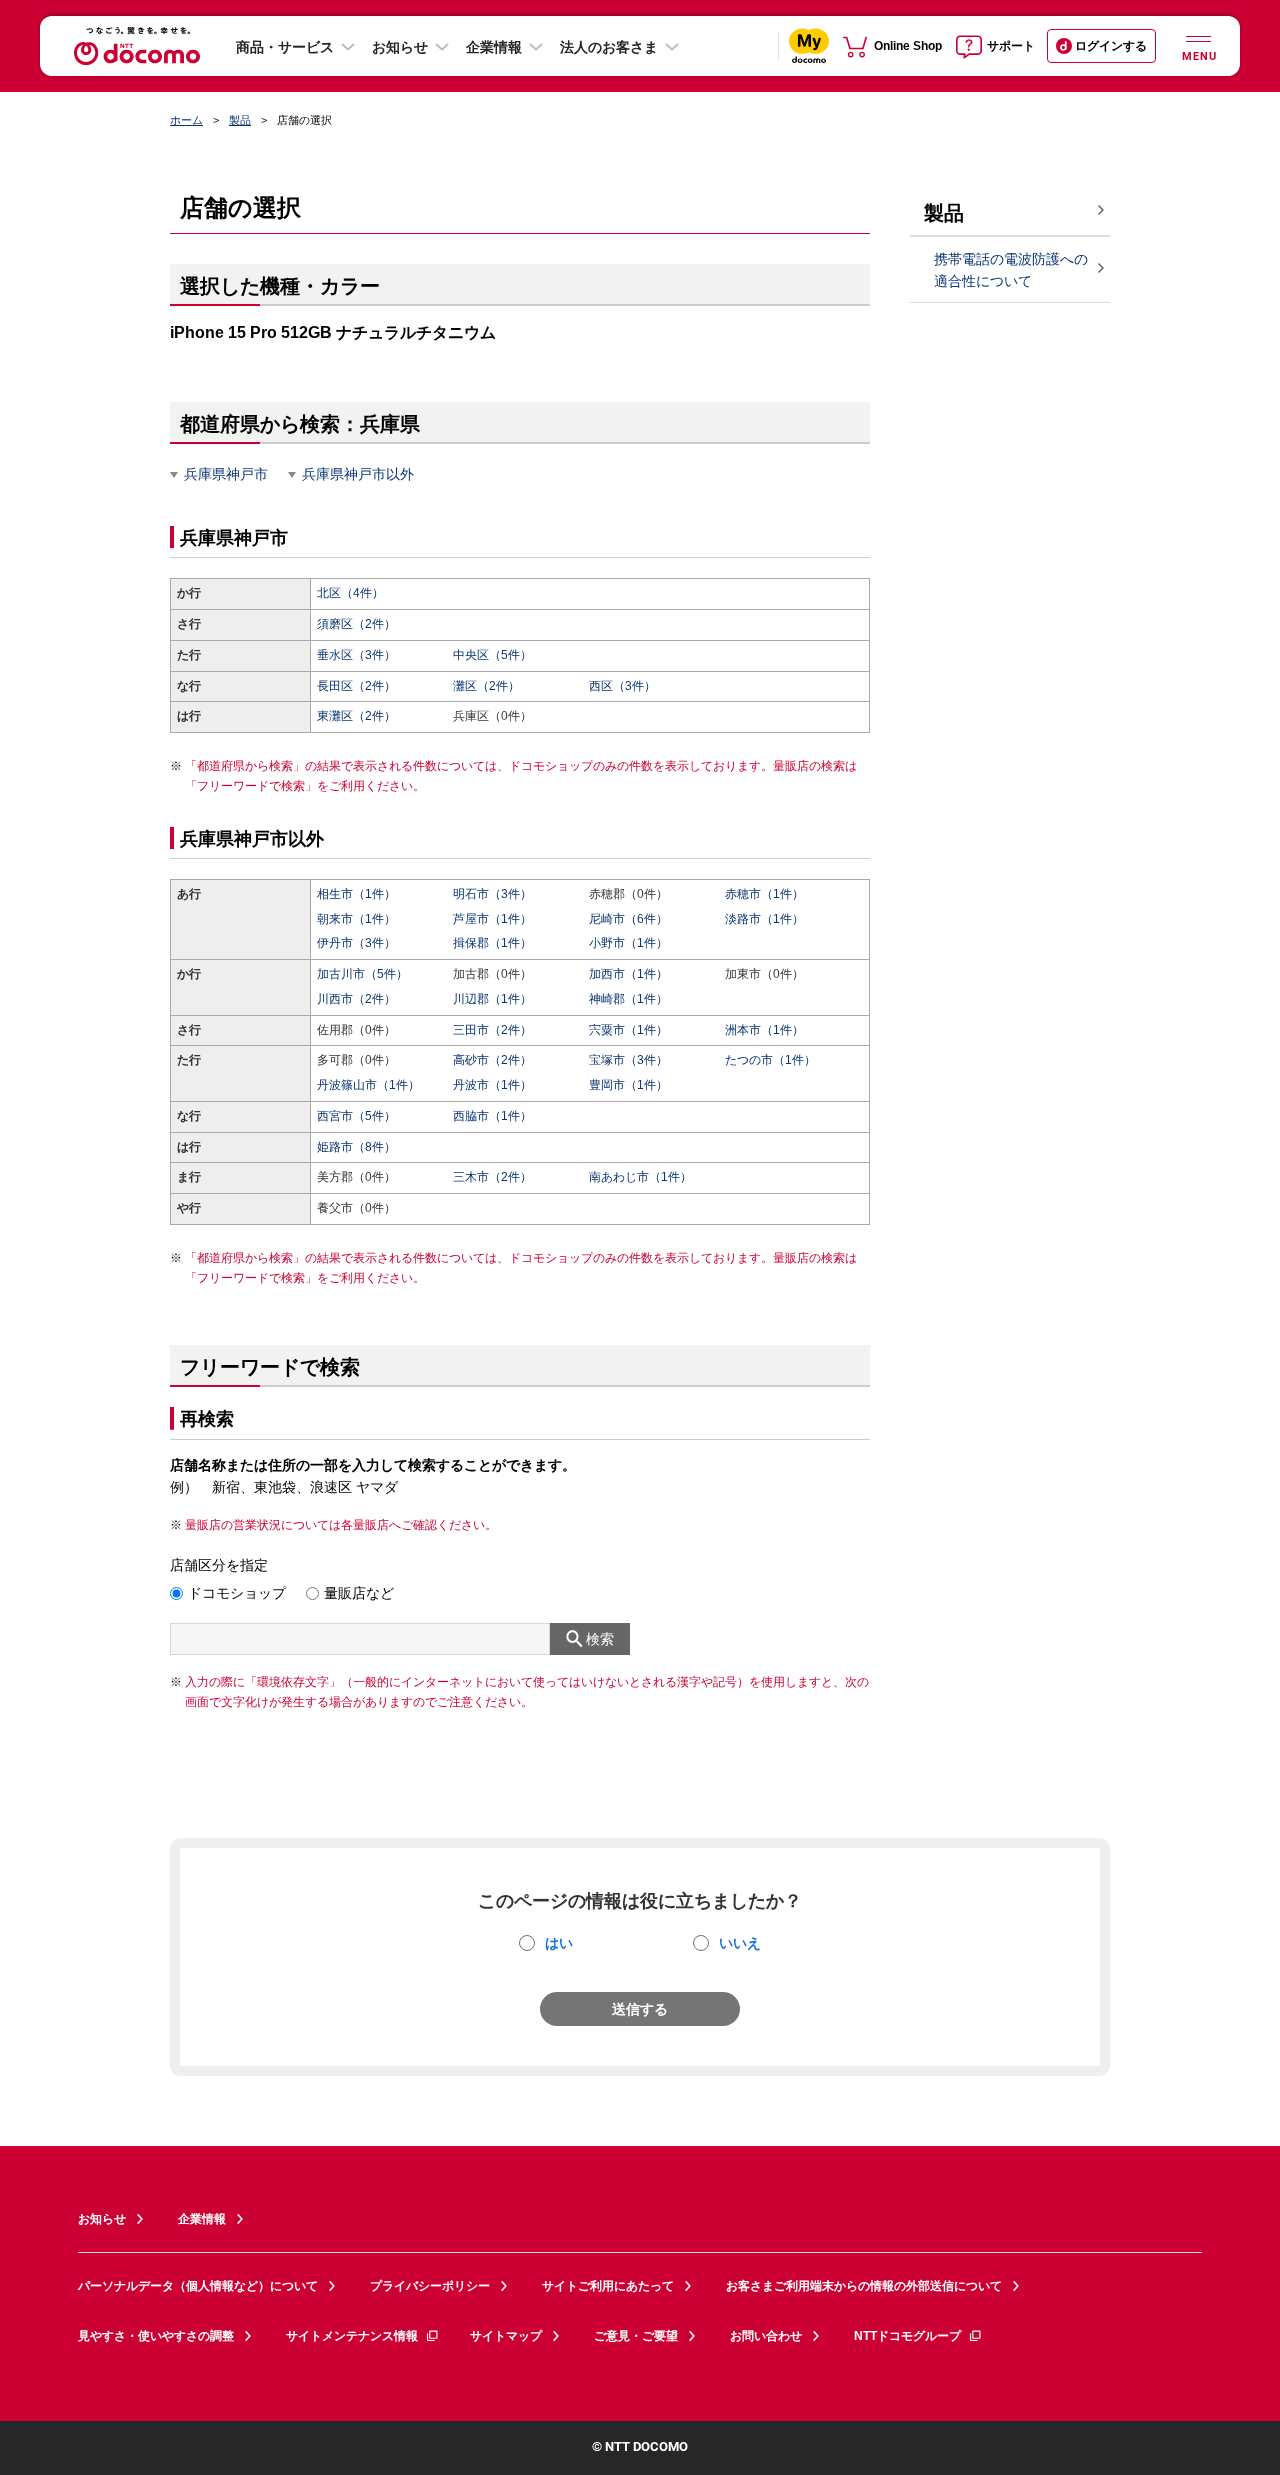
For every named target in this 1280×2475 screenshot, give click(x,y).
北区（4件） (350, 593)
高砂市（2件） (492, 1060)
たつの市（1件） (770, 1060)
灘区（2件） (486, 686)
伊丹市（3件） (356, 943)
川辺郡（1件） (492, 999)
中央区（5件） (492, 655)
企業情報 (494, 47)
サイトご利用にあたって (608, 2286)
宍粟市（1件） (628, 1030)
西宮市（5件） (356, 1116)
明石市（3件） (492, 894)
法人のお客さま (609, 47)
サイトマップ (506, 2336)
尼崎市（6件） (628, 919)
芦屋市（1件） (492, 919)
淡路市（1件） (764, 919)
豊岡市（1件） (628, 1085)
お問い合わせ (766, 2336)
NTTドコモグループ (907, 2336)
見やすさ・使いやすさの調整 (156, 2336)
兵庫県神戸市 (226, 474)
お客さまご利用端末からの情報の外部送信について (864, 2286)
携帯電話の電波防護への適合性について (1011, 270)
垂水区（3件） (356, 655)
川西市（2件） (356, 999)
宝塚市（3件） (628, 1060)
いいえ (740, 1943)
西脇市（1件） (492, 1116)
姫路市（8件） (356, 1147)
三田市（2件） (492, 1030)
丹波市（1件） (492, 1085)
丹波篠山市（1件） (368, 1085)
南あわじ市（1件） (640, 1177)
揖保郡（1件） (492, 943)
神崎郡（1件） (628, 999)
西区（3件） (622, 686)
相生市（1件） (356, 894)
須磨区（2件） (356, 624)
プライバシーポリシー (430, 2286)
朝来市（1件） (356, 919)
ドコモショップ (237, 1593)
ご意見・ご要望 (636, 2336)
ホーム (186, 120)
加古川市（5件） (362, 974)
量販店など (359, 1593)
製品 (240, 120)
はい (559, 1943)
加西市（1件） (628, 974)
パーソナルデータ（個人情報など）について (198, 2286)
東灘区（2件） (356, 716)
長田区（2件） (356, 686)
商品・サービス (285, 47)
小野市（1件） (628, 943)
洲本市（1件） (764, 1030)
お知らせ (400, 47)
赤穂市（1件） (764, 894)
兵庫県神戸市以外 (358, 474)
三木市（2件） (492, 1177)
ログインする (1111, 46)
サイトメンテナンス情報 (352, 2336)
